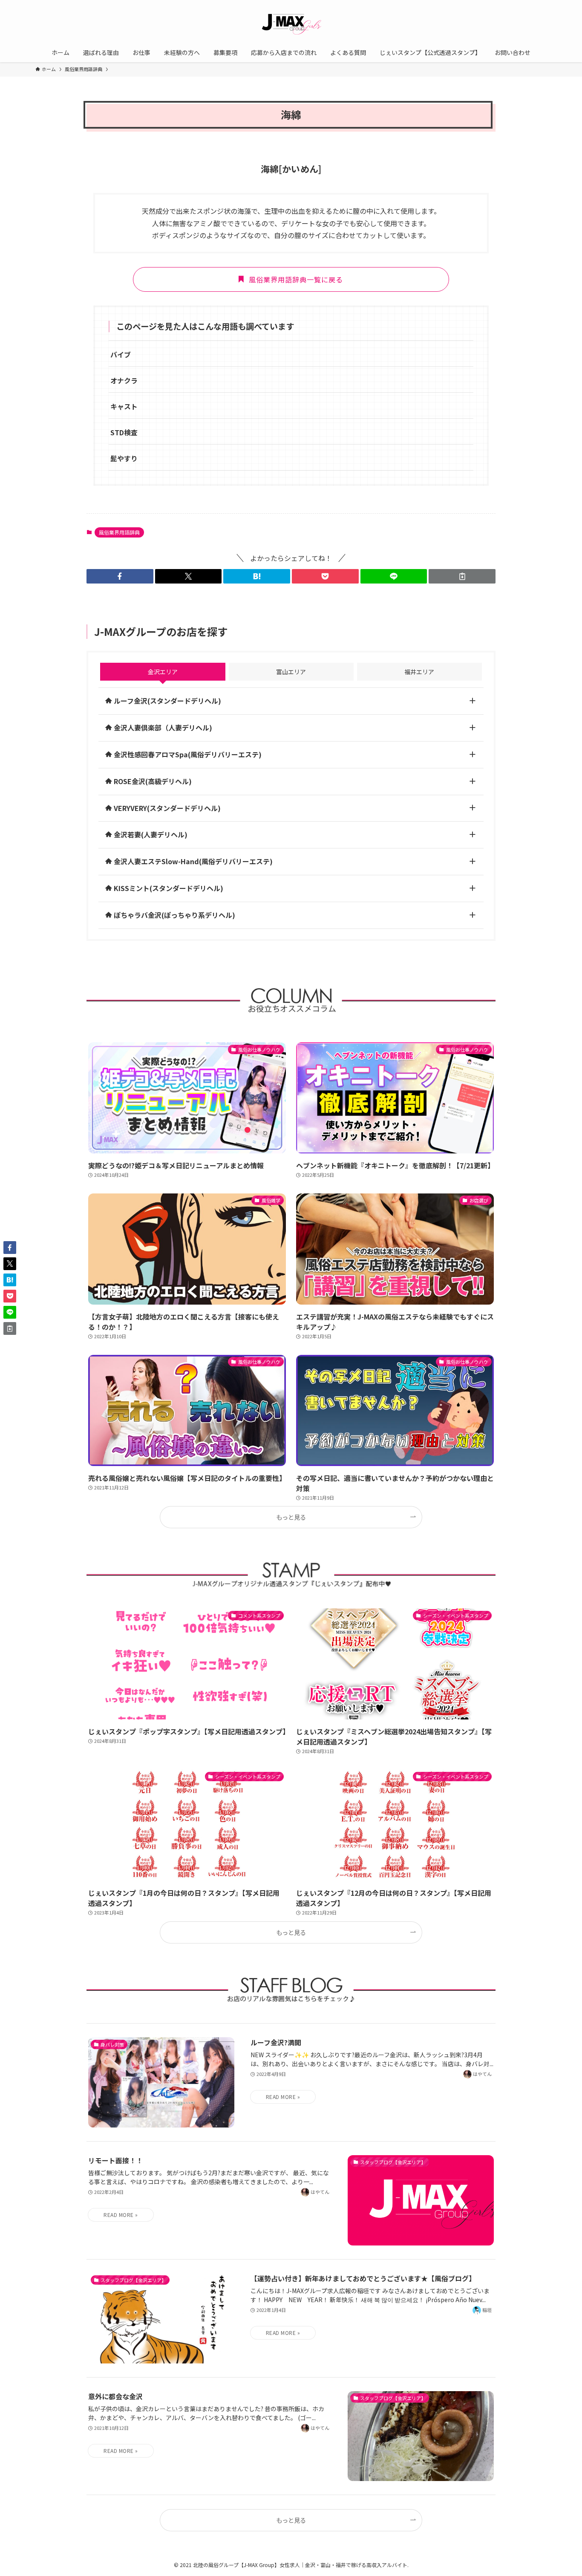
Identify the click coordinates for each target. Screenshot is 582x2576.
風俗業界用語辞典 (119, 532)
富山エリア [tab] (291, 672)
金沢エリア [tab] (163, 672)
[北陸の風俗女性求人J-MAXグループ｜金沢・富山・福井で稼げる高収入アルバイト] (291, 23)
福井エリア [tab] (419, 672)
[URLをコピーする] (462, 576)
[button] (120, 576)
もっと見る (291, 1517)
